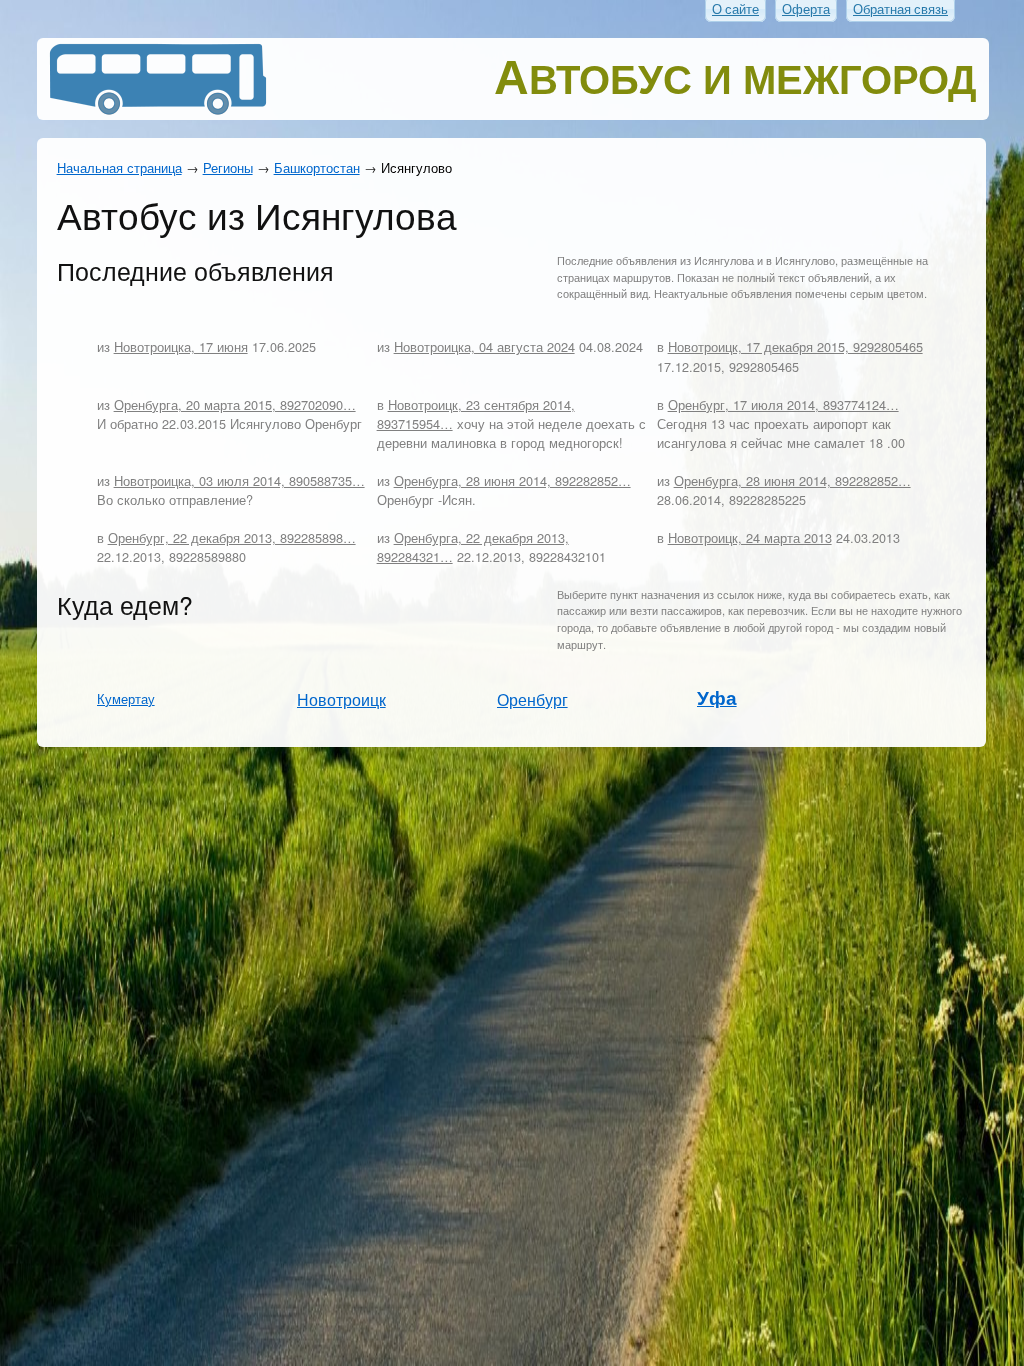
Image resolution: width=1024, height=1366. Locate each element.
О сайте (735, 9)
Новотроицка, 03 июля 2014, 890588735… (239, 480)
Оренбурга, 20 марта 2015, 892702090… (235, 404)
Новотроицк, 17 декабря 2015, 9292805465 (795, 346)
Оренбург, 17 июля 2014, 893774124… (783, 404)
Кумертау (126, 698)
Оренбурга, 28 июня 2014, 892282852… (512, 480)
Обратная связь (900, 9)
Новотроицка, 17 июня (181, 346)
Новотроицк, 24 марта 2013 (750, 537)
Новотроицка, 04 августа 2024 (484, 346)
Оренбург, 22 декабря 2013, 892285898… (232, 537)
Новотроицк (341, 699)
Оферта (806, 9)
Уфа (717, 697)
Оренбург (532, 699)
